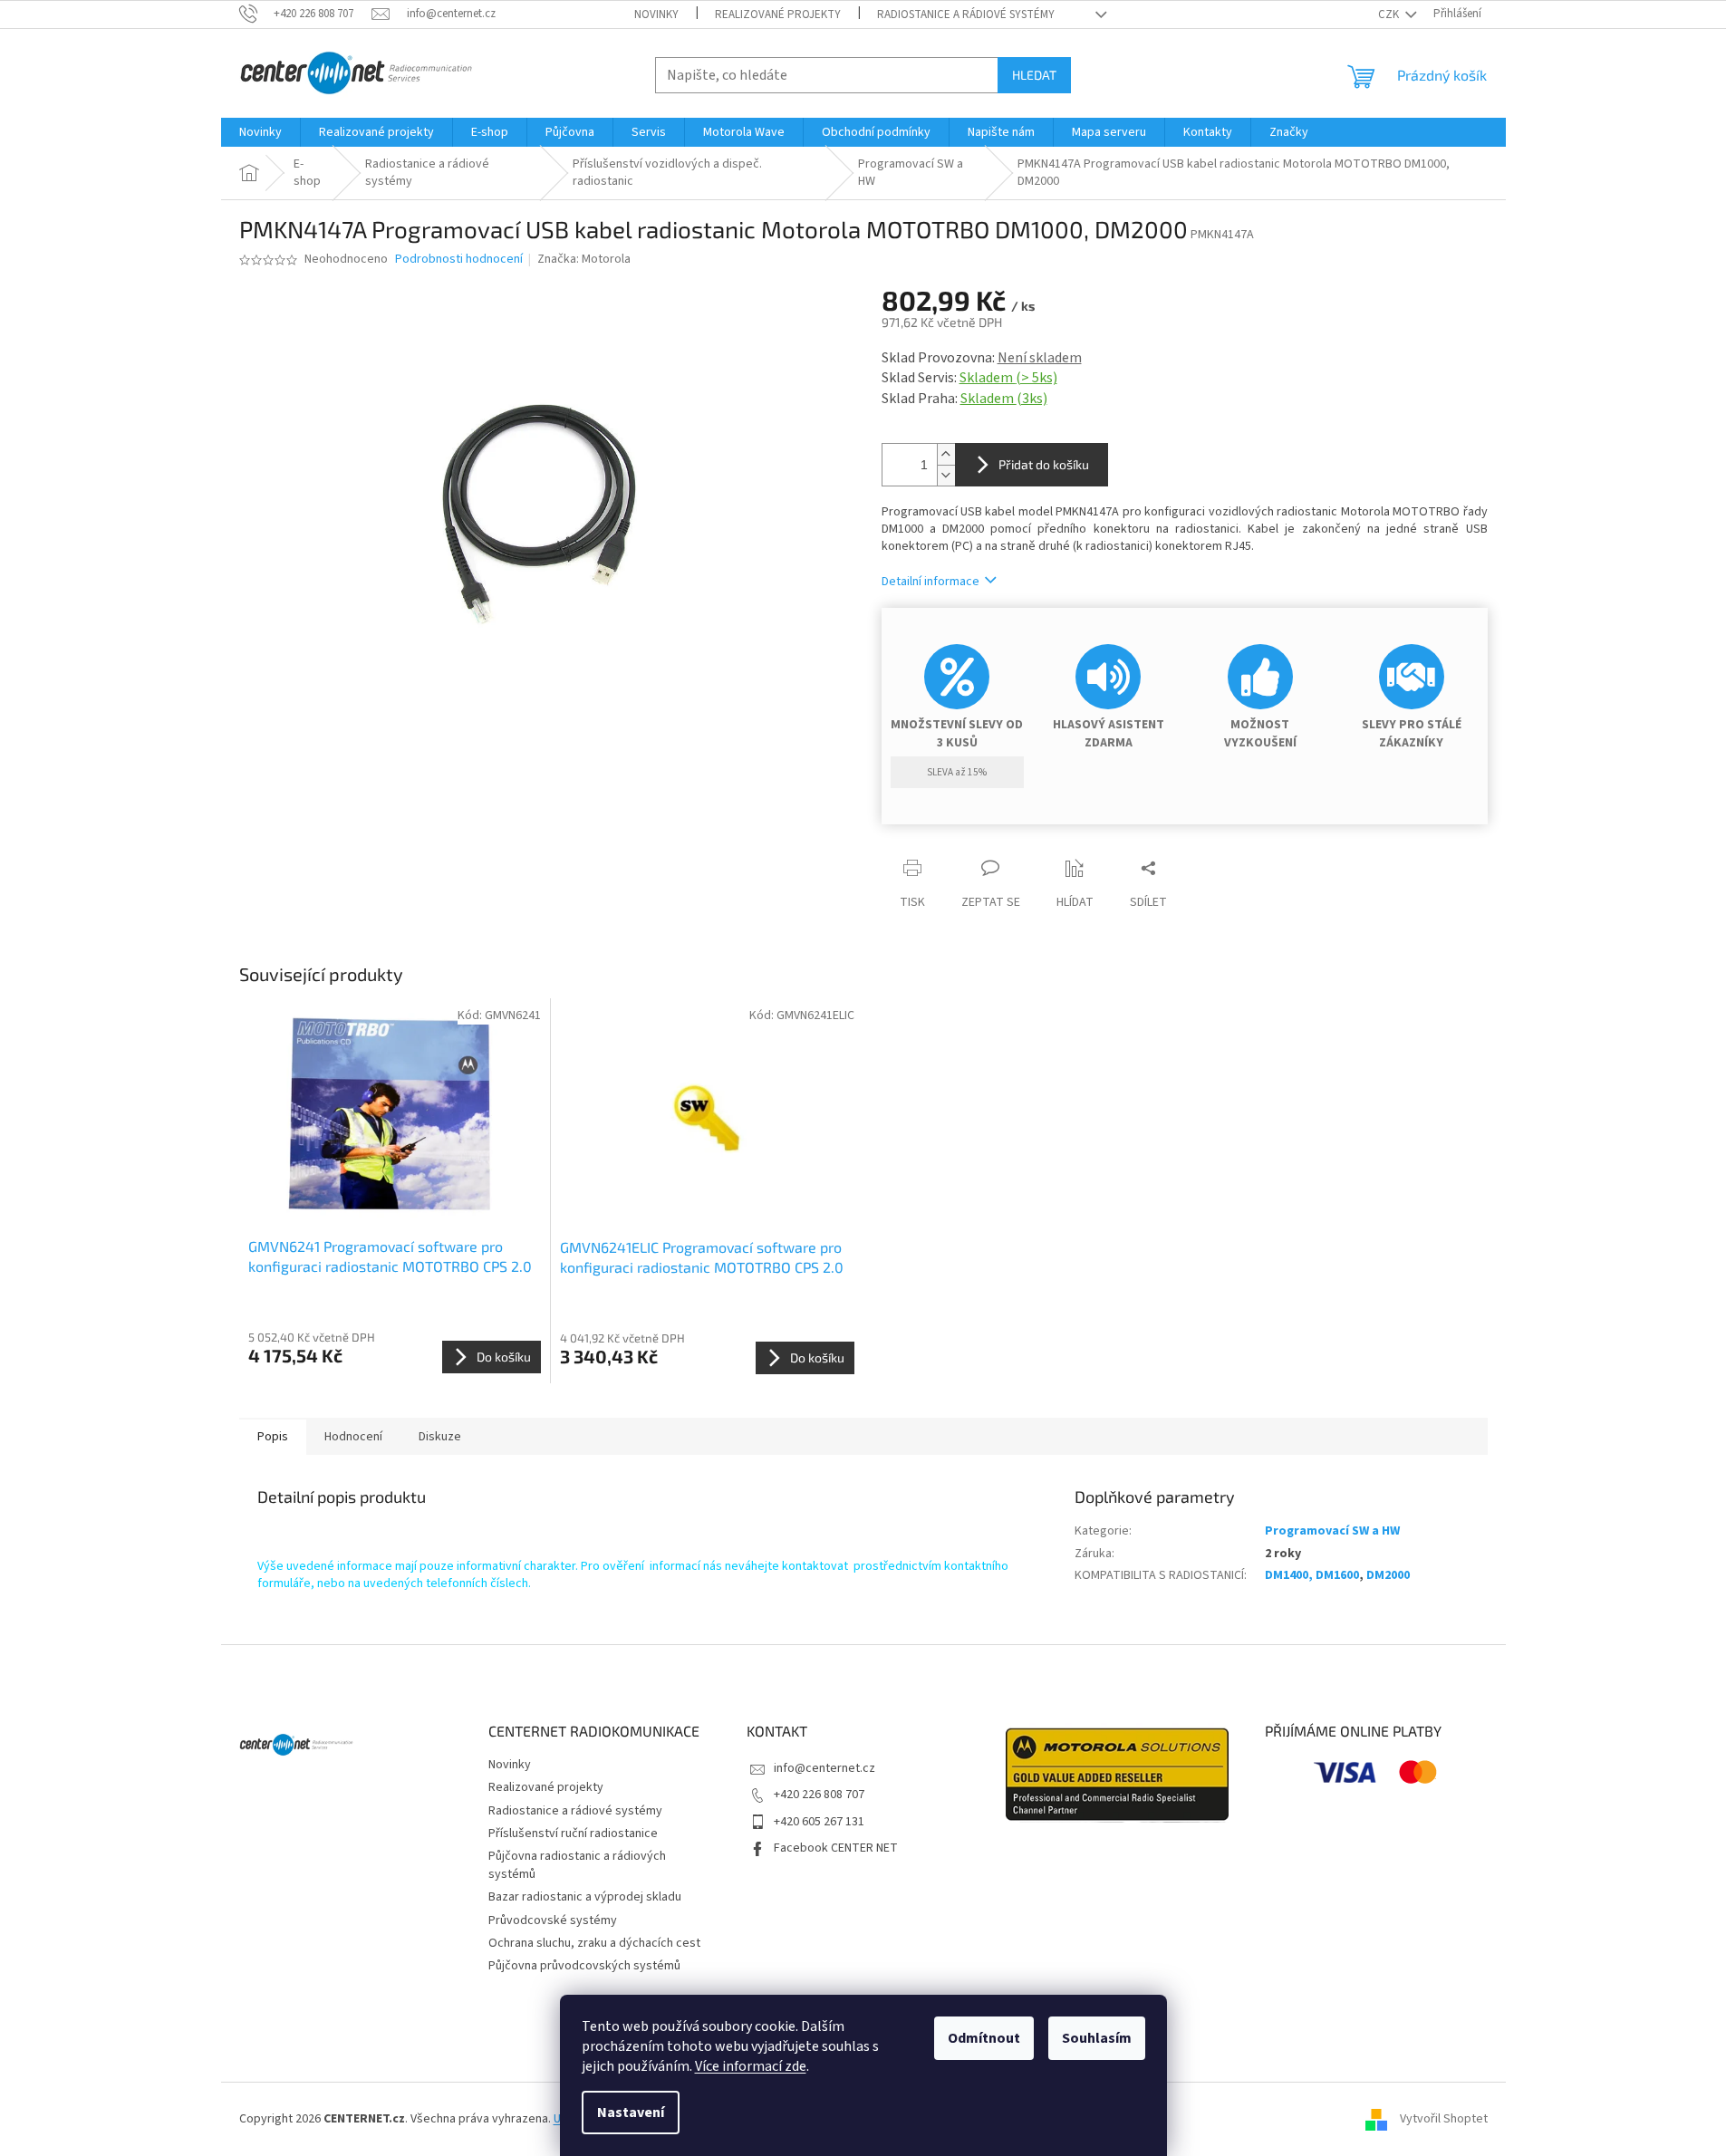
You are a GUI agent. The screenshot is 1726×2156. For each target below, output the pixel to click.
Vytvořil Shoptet (1444, 2119)
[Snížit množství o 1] (946, 475)
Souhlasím (1097, 2038)
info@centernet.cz (824, 1768)
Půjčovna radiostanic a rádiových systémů (577, 1865)
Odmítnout (984, 2038)
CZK (1390, 14)
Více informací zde (751, 2066)
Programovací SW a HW (1332, 1531)
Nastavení (631, 2113)
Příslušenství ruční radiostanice (573, 1834)
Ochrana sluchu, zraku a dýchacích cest (594, 1943)
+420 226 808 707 (819, 1795)
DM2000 (1388, 1575)
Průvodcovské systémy (553, 1920)
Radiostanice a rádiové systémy (966, 14)
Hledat (1034, 75)
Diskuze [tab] (440, 1437)
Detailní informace (930, 582)
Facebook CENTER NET (836, 1848)
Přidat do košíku (1044, 464)
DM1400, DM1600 (1312, 1575)
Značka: (584, 259)
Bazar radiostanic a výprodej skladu (585, 1897)
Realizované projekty (778, 14)
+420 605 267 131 (819, 1822)
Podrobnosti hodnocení (459, 260)
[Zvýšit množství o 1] (946, 454)
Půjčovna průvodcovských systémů (584, 1966)
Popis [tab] (273, 1437)
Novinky (656, 14)
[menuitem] (260, 132)
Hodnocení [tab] (353, 1437)
